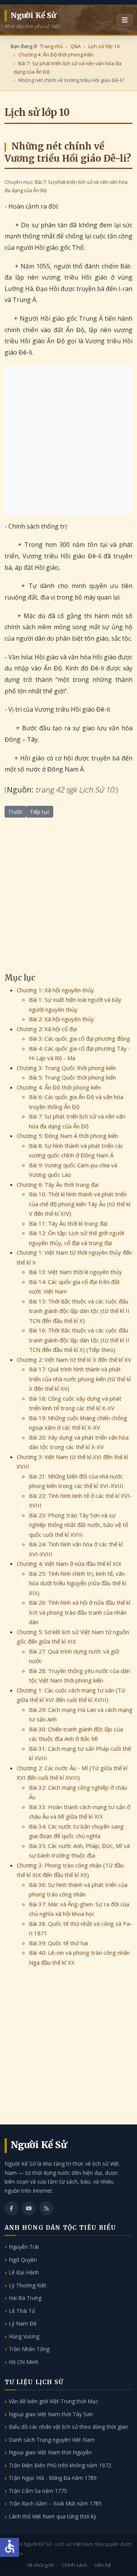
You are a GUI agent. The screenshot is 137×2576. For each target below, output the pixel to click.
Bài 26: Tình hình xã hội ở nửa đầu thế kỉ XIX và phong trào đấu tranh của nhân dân (80, 1612)
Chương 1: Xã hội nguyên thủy (55, 990)
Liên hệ (103, 2565)
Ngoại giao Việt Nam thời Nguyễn (50, 2452)
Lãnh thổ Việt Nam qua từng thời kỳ (53, 2516)
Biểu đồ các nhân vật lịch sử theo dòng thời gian (68, 2427)
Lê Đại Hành (24, 2272)
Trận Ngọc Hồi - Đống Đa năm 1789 (53, 2478)
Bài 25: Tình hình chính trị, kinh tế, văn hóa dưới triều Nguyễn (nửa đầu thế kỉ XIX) (78, 1583)
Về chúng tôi (41, 2565)
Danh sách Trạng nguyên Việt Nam (52, 2440)
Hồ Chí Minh (24, 2362)
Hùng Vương (24, 2336)
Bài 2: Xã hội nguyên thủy (61, 1019)
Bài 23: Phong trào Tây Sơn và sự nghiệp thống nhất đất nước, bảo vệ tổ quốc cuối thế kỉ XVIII (79, 1525)
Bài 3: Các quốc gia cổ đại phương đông (80, 1038)
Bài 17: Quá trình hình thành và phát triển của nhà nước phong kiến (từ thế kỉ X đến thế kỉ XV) (80, 1379)
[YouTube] (29, 2208)
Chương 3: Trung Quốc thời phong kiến (66, 1068)
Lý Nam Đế (23, 2323)
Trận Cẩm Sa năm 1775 (38, 2491)
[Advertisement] (68, 440)
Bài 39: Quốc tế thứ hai (58, 1943)
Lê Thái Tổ (22, 2311)
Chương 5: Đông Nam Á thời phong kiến (67, 1136)
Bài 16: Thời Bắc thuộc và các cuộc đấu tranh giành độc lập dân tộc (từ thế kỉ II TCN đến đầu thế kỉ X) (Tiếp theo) (79, 1340)
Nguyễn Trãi (24, 2247)
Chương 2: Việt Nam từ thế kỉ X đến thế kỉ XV (74, 1360)
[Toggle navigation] (125, 20)
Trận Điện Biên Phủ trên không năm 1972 (60, 2465)
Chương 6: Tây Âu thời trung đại (58, 1184)
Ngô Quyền (23, 2260)
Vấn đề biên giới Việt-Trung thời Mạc (53, 2401)
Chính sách (74, 2565)
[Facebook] (11, 2208)
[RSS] (46, 2208)
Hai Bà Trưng (25, 2298)
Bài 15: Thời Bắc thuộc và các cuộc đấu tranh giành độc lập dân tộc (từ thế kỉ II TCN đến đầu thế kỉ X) (79, 1311)
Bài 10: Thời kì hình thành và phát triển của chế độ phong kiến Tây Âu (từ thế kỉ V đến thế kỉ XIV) (80, 1204)
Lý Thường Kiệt (28, 2285)
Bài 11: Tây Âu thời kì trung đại (68, 1223)
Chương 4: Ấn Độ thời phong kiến (59, 1087)
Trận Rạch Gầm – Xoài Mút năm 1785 (55, 2503)
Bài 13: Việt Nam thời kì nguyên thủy (76, 1272)
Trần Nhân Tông (29, 2349)
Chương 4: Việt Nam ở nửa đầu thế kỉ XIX (69, 1564)
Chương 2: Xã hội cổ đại (47, 1029)
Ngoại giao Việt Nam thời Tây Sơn (51, 2414)
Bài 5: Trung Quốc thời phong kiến (72, 1077)
